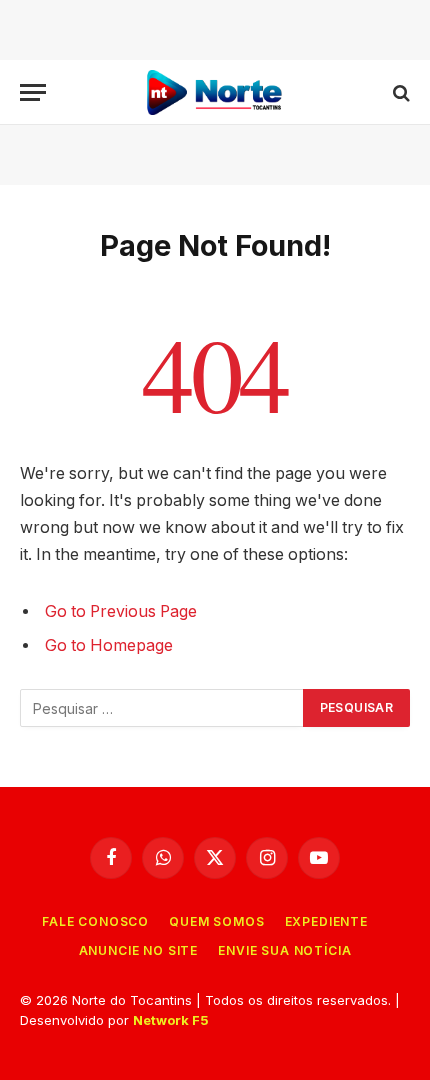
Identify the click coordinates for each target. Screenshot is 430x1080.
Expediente (326, 921)
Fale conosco (95, 921)
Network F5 (171, 1020)
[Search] (399, 92)
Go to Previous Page (121, 611)
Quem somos (216, 921)
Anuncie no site (139, 950)
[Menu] (33, 92)
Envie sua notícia (284, 950)
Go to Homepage (109, 645)
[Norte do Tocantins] (215, 92)
